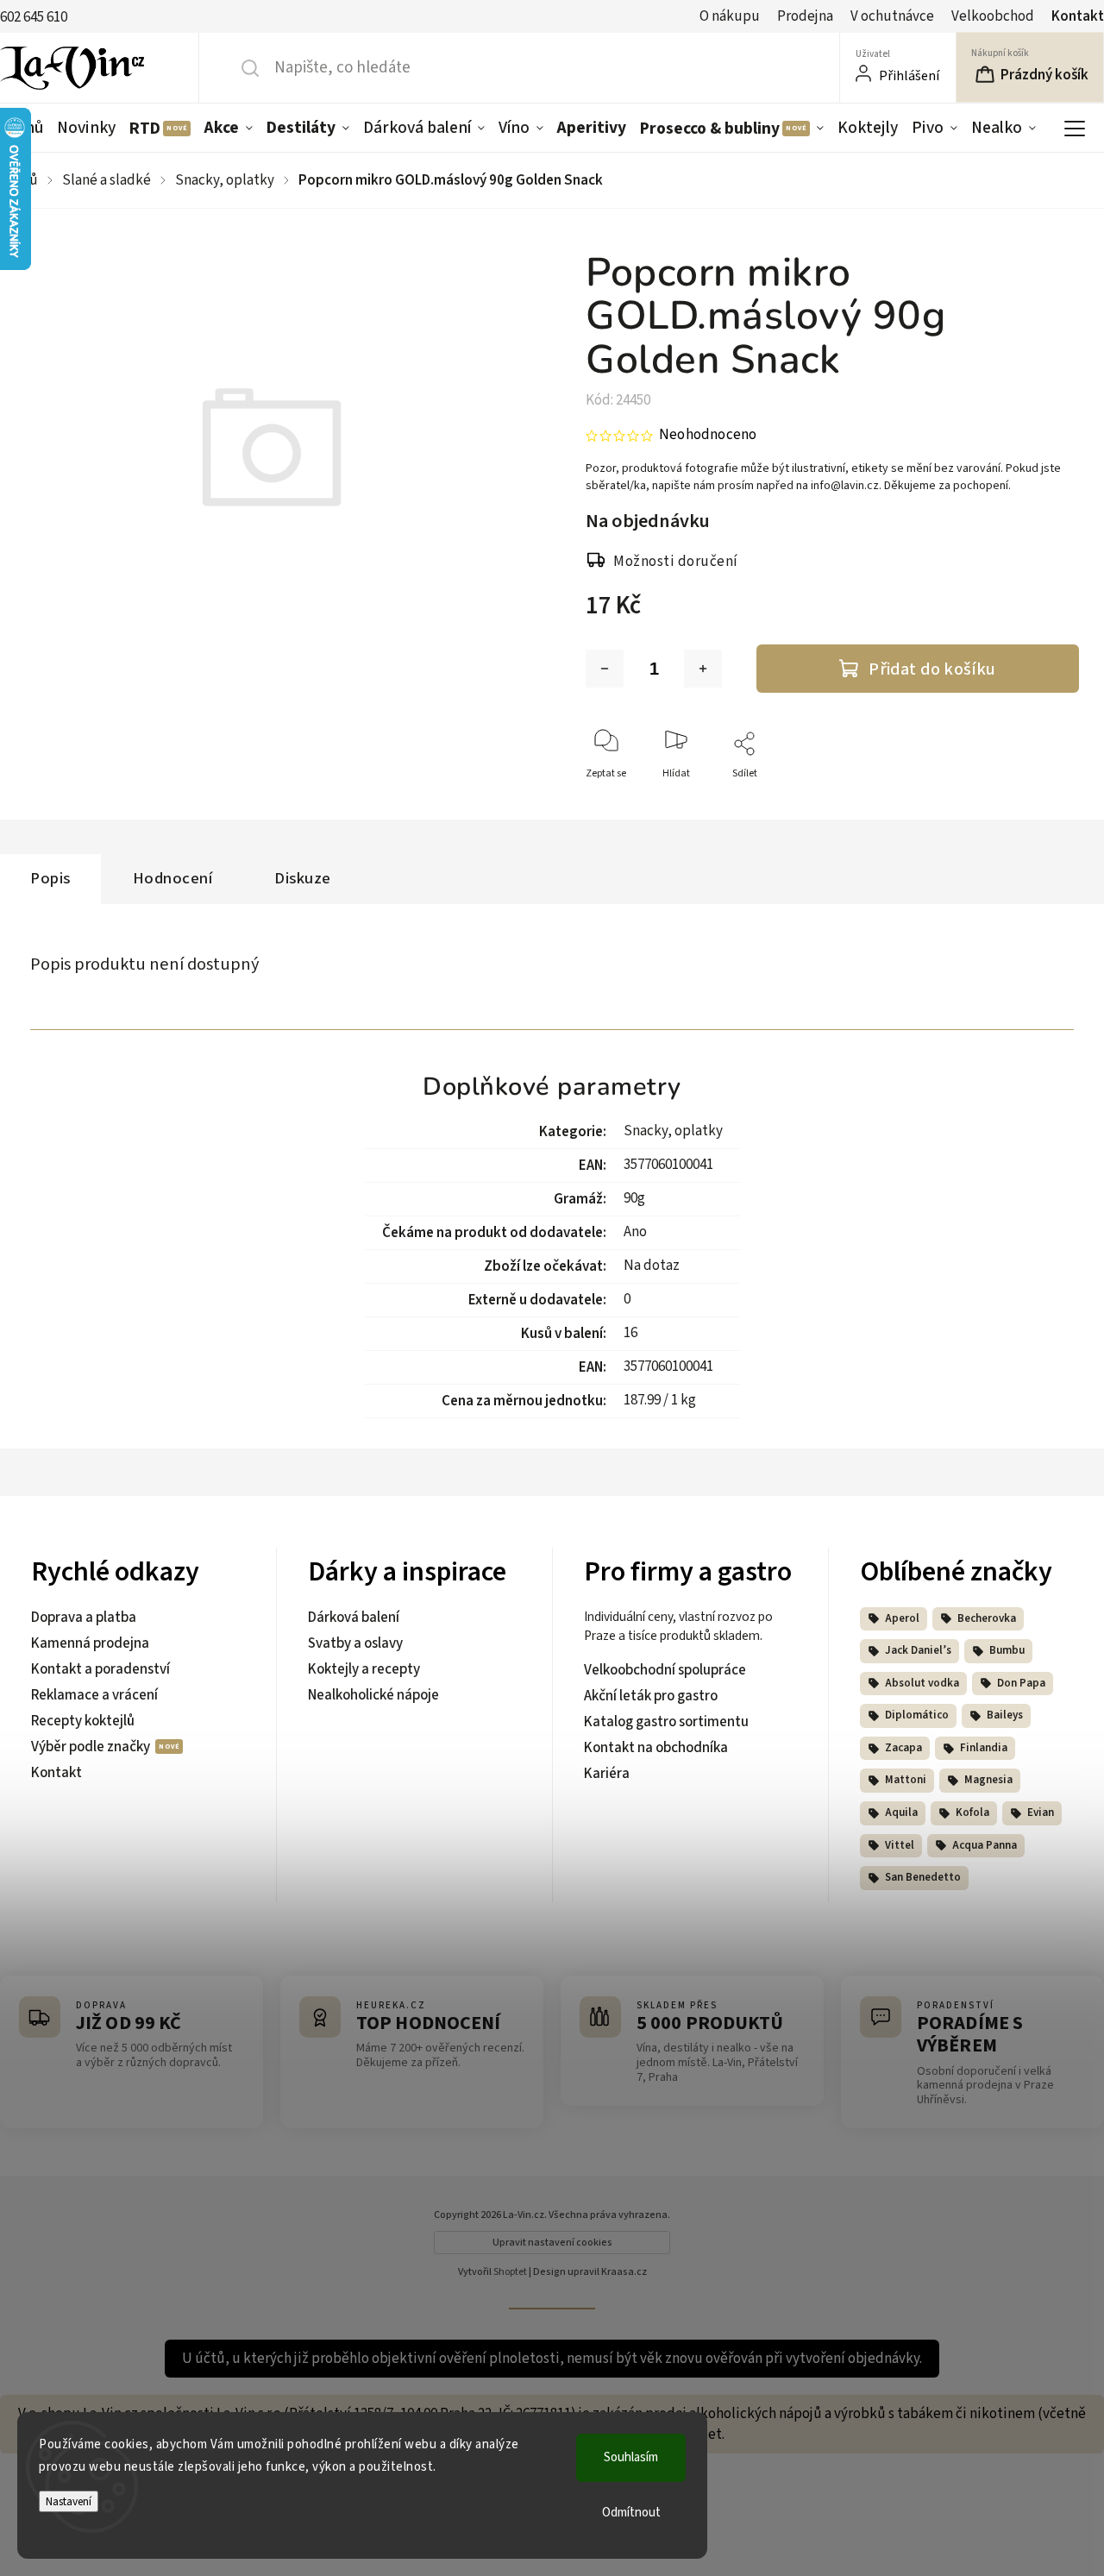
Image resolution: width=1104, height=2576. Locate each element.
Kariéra (607, 1774)
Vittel (900, 1845)
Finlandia (984, 1748)
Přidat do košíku (932, 669)
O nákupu (730, 16)
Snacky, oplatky (673, 1131)
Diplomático (917, 1715)
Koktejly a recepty (364, 1669)
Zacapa (903, 1748)
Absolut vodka (922, 1683)
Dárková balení (354, 1618)
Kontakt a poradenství (100, 1669)
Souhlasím (631, 2457)
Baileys (1005, 1715)
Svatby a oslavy (355, 1643)
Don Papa (1021, 1683)
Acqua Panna (985, 1845)
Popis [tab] (50, 878)
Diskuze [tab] (303, 878)
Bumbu (1007, 1650)
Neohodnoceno (708, 435)
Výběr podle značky (92, 1747)
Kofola (972, 1813)
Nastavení (69, 2501)
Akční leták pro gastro (651, 1696)
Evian (1041, 1813)
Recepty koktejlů (83, 1721)
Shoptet (510, 2272)
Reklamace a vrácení (94, 1695)
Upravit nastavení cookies (552, 2243)
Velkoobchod (993, 16)
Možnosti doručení (676, 562)
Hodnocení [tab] (173, 878)
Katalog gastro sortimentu (666, 1722)
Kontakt (1078, 16)
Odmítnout (631, 2513)
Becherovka (987, 1618)
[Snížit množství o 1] (605, 669)
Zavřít (1051, 802)
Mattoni (906, 1780)
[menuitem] (86, 128)
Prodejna (805, 16)
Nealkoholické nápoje (373, 1695)
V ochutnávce (892, 16)
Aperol (902, 1618)
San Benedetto (923, 1877)
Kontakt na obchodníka (656, 1748)
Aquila (901, 1813)
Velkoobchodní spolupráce (665, 1670)
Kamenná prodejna (90, 1643)
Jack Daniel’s (918, 1650)
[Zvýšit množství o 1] (703, 669)
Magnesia (988, 1780)
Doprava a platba (84, 1618)
